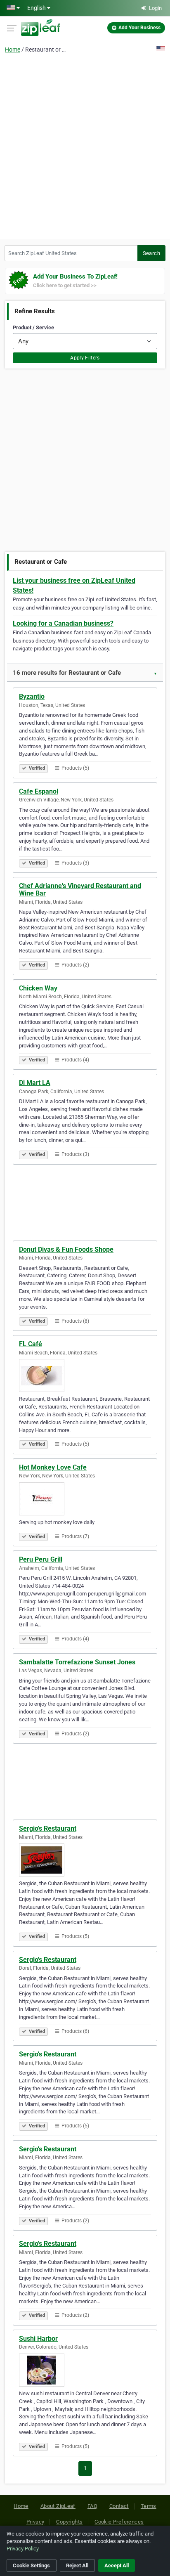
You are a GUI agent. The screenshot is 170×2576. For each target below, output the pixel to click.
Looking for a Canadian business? (63, 623)
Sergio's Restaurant (48, 1828)
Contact (119, 2506)
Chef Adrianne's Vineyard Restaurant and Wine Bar (80, 890)
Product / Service (33, 327)
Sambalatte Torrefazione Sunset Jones (77, 1662)
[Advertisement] (85, 149)
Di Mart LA (35, 1083)
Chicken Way (38, 988)
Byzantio (32, 696)
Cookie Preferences (119, 2522)
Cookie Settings (31, 2565)
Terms (149, 2506)
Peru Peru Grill (41, 1559)
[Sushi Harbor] (85, 2370)
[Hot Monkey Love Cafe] (85, 1499)
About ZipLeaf (58, 2506)
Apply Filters (85, 358)
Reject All (77, 2565)
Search (151, 253)
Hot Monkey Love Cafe (53, 1467)
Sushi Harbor (38, 2338)
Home (13, 50)
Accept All (117, 2565)
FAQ (92, 2506)
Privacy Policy (23, 2549)
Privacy (35, 2522)
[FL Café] (85, 1375)
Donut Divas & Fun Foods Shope (66, 1249)
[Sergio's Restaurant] (85, 1860)
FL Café (31, 1344)
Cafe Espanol (39, 791)
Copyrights (69, 2522)
